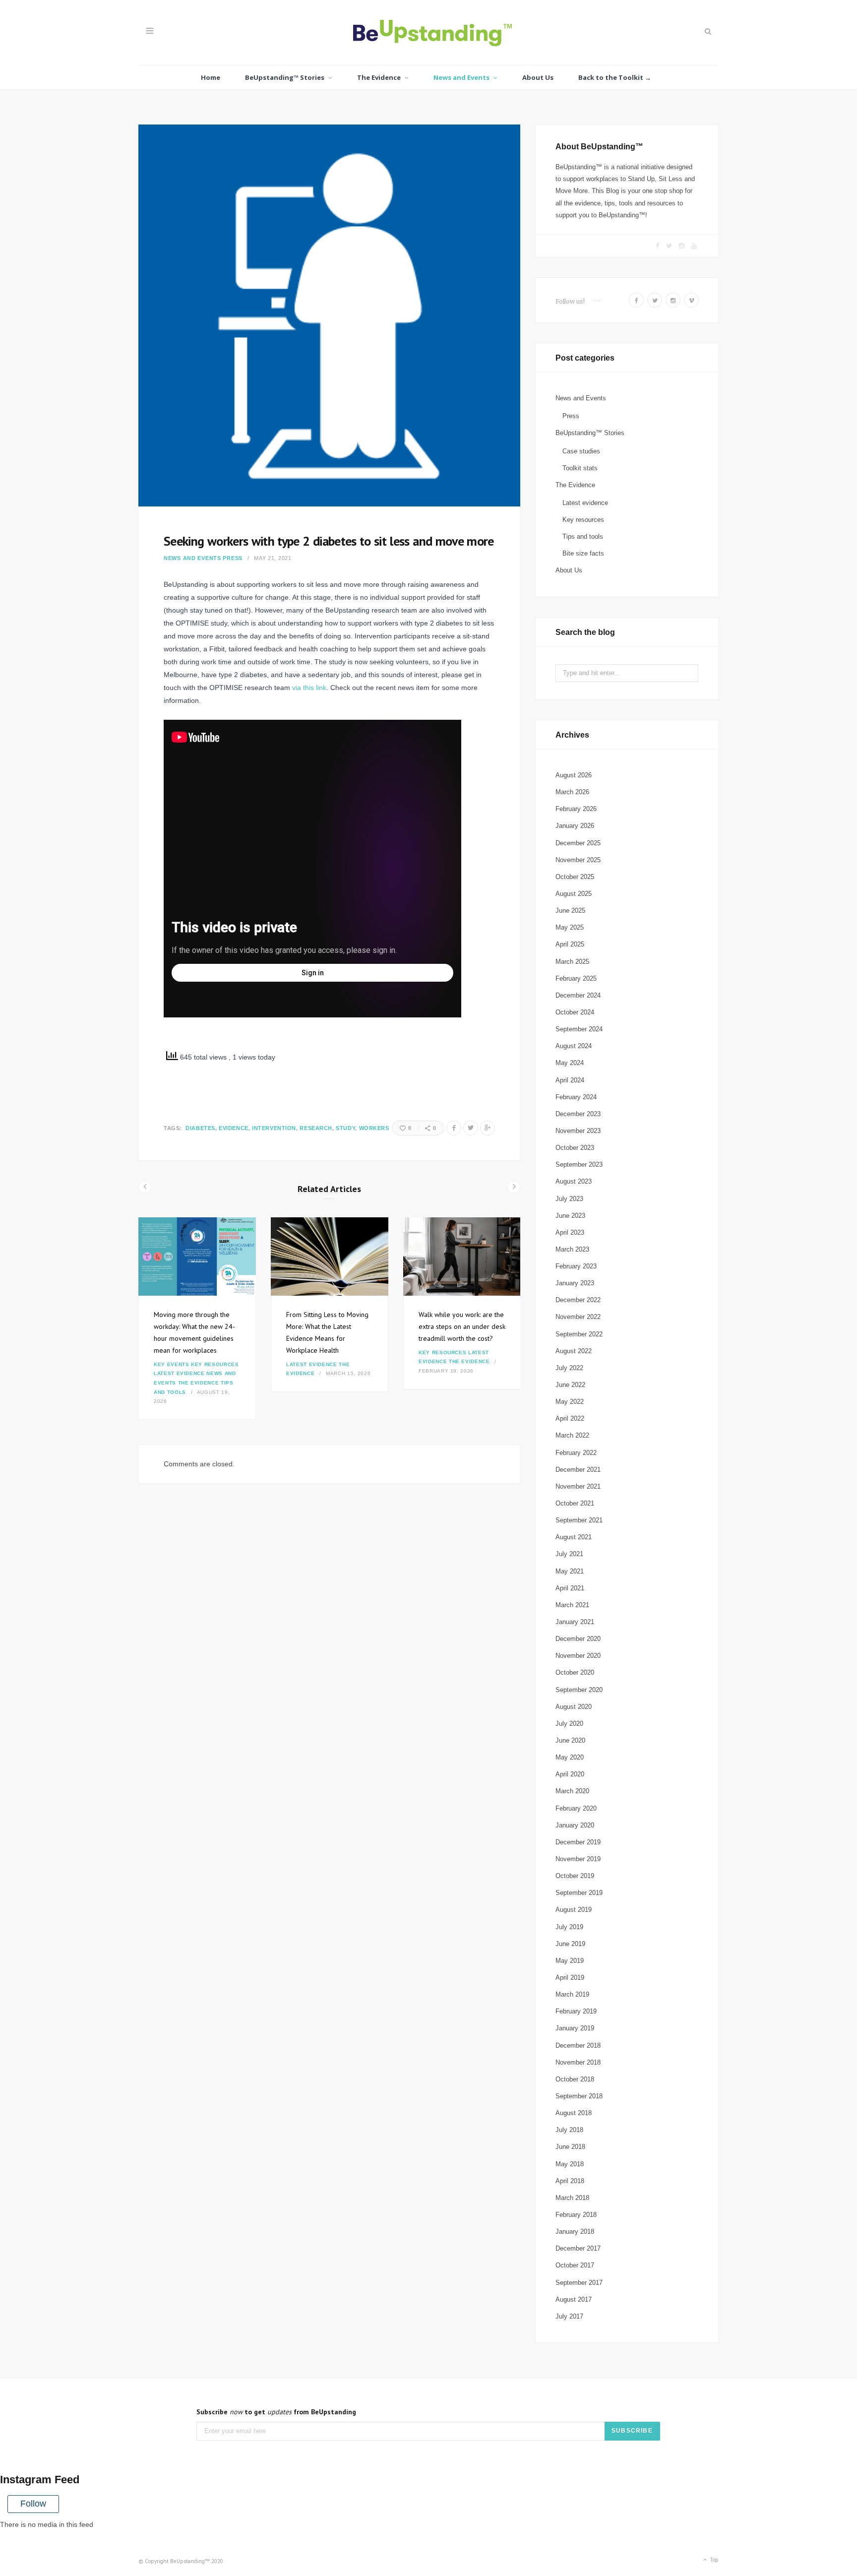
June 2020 (570, 1740)
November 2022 (578, 1317)
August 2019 (574, 1910)
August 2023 (574, 1181)
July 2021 (569, 1554)
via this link (309, 688)
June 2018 (570, 2147)
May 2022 (570, 1402)
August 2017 (574, 2299)
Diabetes (200, 1128)
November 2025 (578, 860)
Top (713, 2559)
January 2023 (575, 1283)
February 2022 (576, 1453)
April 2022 (570, 1418)
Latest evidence (179, 1373)
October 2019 (575, 1876)
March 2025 (572, 962)
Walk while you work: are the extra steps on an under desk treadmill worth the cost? (462, 1326)
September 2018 (579, 2096)
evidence (233, 1128)
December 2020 (578, 1639)
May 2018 (570, 2164)
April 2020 (570, 1774)
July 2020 (569, 1724)
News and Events (461, 77)
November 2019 (578, 1859)
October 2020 (575, 1672)
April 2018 (570, 2181)
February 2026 (576, 809)
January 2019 (575, 2028)
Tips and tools (583, 536)
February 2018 (576, 2215)
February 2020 (576, 1808)
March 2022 (572, 1435)
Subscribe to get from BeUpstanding (276, 2412)
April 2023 (570, 1232)
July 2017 (569, 2316)
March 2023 (572, 1249)
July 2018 (569, 2130)
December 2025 (578, 843)
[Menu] (150, 31)
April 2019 (570, 1978)
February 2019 (576, 2011)
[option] (197, 1319)
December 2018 (578, 2045)
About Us (538, 77)
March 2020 (572, 1791)
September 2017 (579, 2283)
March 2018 (572, 2198)
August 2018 (574, 2113)
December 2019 (578, 1842)
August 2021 (574, 1537)
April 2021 (570, 1588)
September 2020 (579, 1690)
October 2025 (575, 877)
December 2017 (578, 2248)
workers (374, 1128)
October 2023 (575, 1148)
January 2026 (575, 826)
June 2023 (570, 1216)
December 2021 (578, 1470)
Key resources (215, 1364)
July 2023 (569, 1199)
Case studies (581, 451)
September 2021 (579, 1520)
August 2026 (574, 775)
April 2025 (570, 944)
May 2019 (570, 1961)
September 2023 (579, 1164)
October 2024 (575, 1012)
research (316, 1128)
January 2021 (575, 1622)
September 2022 (579, 1334)
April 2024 (570, 1080)
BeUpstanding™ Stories (285, 77)
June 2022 (570, 1385)
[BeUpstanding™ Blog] (429, 35)
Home (211, 77)
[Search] (707, 31)
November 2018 (578, 2062)
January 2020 (575, 1825)
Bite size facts (583, 553)
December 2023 (578, 1114)
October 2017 (575, 2265)
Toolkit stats (580, 468)
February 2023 (576, 1266)
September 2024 (579, 1029)
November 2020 (578, 1656)
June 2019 (570, 1944)
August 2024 (574, 1046)
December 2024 (578, 995)
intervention (274, 1128)
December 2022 (578, 1300)
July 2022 (569, 1368)
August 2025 (574, 894)
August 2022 (574, 1351)
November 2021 (578, 1486)
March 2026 (572, 792)
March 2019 (572, 1994)
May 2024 (570, 1063)
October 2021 (575, 1503)
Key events (172, 1364)
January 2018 (575, 2231)
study (345, 1128)
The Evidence (379, 77)
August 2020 (574, 1707)
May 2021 (570, 1571)
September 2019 (579, 1893)
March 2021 (572, 1605)
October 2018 (575, 2079)
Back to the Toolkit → (615, 77)
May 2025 (570, 927)
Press (233, 558)
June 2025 (570, 911)
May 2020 (570, 1757)
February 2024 (576, 1097)
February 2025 (576, 978)
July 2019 (569, 1927)
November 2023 (578, 1131)
